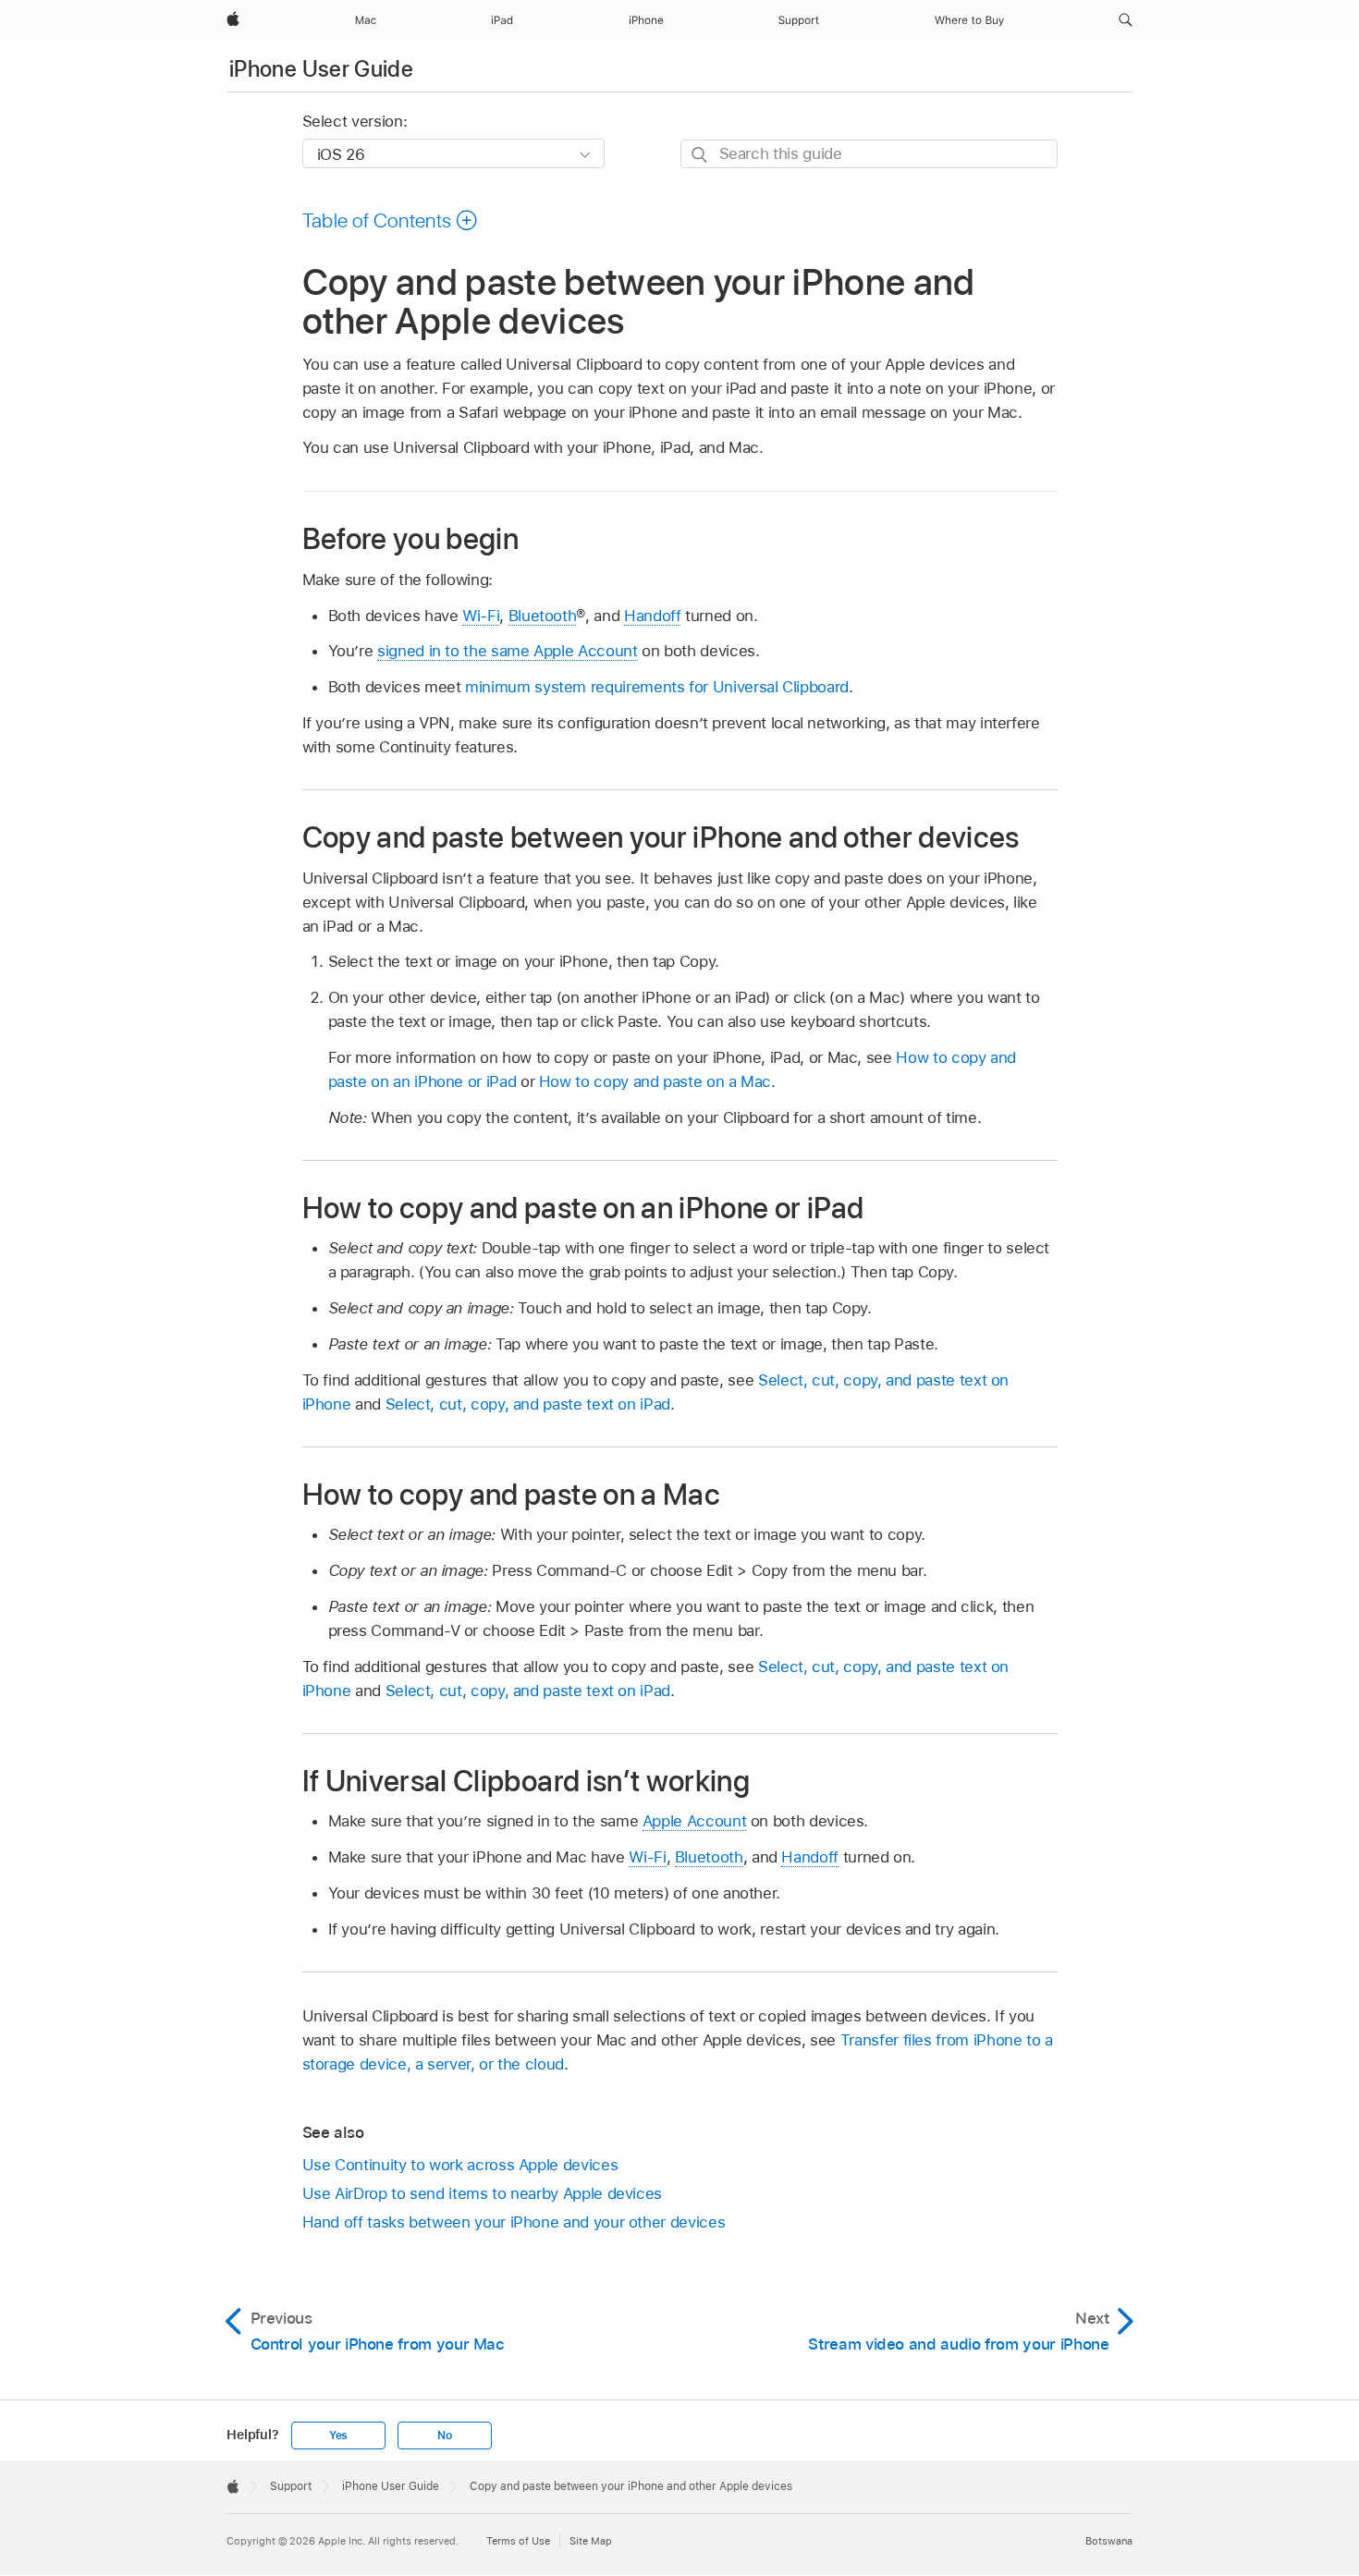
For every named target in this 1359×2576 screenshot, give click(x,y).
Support (291, 2486)
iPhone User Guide (321, 69)
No (445, 2436)
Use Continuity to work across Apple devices (460, 2165)
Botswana (1109, 2541)
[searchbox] (869, 154)
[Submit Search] (700, 155)
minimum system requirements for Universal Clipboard (657, 687)
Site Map (591, 2541)
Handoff (653, 616)
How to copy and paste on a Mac (655, 1081)
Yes (338, 2436)
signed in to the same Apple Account (508, 651)
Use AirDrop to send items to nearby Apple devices (483, 2193)
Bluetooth (543, 616)
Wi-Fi (481, 616)
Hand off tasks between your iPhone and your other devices (514, 2222)
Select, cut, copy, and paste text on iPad (528, 1404)
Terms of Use (518, 2541)
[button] (1126, 20)
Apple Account (694, 1821)
